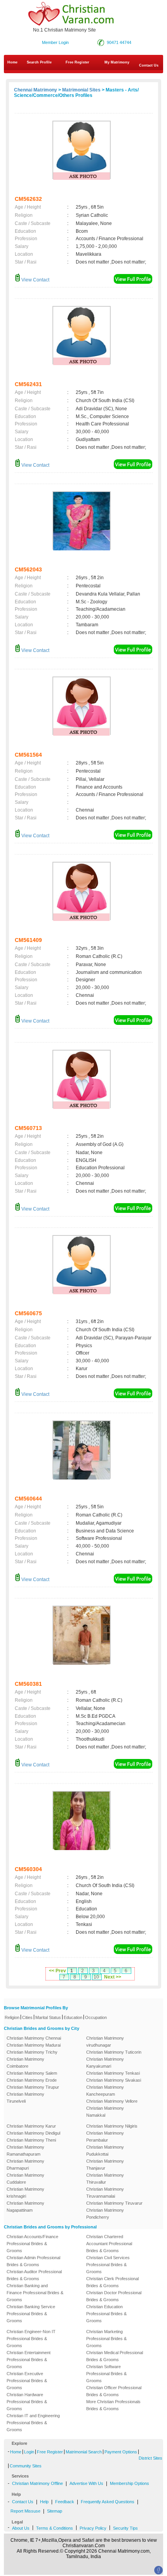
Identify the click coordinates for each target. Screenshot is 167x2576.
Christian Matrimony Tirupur (33, 2087)
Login (29, 2452)
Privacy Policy (93, 2528)
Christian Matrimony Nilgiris (112, 2126)
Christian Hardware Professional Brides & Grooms (27, 2402)
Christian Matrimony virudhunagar (105, 2042)
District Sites (150, 2458)
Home (12, 62)
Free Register (77, 62)
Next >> (113, 1977)
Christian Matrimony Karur (31, 2126)
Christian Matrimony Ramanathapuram (25, 2151)
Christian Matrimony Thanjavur (105, 2165)
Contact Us (23, 2502)
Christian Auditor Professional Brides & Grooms (34, 2275)
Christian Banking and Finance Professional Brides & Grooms (35, 2293)
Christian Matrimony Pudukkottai (105, 2151)
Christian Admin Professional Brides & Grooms (33, 2261)
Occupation (96, 2017)
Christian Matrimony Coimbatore (25, 2063)
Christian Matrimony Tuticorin (114, 2052)
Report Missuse (25, 2511)
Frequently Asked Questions (108, 2502)
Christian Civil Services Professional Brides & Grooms (108, 2265)
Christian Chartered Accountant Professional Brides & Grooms (109, 2244)
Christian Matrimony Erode (32, 2080)
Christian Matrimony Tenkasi (113, 2073)
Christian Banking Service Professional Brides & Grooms (31, 2314)
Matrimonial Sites (81, 90)
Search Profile (39, 62)
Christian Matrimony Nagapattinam (25, 2207)
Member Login (55, 42)
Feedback (65, 2502)
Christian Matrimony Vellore (112, 2101)
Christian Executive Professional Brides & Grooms (27, 2381)
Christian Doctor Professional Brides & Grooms (114, 2296)
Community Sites (26, 2466)
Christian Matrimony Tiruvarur (114, 2203)
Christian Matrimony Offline (37, 2483)
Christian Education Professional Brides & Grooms (106, 2314)
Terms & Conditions (55, 2528)
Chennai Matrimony (36, 90)
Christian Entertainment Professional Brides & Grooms (29, 2360)
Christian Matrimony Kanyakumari (105, 2063)
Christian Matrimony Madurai (34, 2045)
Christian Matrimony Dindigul (33, 2133)
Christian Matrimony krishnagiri (25, 2193)
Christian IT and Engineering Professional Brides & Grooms (33, 2423)
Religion (12, 2017)
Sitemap (55, 2511)
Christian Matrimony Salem (32, 2073)
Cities (27, 2017)
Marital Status (48, 2017)
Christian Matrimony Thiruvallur (105, 2179)
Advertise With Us (86, 2483)
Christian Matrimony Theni (31, 2140)
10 (96, 1977)
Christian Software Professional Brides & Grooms (106, 2374)
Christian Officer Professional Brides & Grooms (114, 2391)
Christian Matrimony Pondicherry (105, 2214)
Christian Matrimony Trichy (32, 2052)
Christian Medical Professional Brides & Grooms (115, 2356)
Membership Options (130, 2483)
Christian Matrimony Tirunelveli (25, 2098)
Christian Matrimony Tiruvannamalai (105, 2193)
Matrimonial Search (84, 2452)
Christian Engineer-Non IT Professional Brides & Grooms (31, 2339)
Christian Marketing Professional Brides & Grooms (106, 2339)
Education (73, 2017)
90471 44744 (119, 42)
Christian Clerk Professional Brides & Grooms (112, 2282)
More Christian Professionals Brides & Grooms (113, 2405)
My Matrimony (117, 62)
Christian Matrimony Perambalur (105, 2137)
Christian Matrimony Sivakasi (114, 2080)
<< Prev (57, 1971)
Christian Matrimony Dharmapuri (25, 2165)
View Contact (35, 280)
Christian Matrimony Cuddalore (25, 2179)
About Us (21, 2528)
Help (44, 2502)
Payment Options (121, 2452)
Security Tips (125, 2528)
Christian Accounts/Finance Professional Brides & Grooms (32, 2244)
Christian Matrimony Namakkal (105, 2112)
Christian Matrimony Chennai (34, 2038)
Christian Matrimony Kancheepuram (105, 2091)
